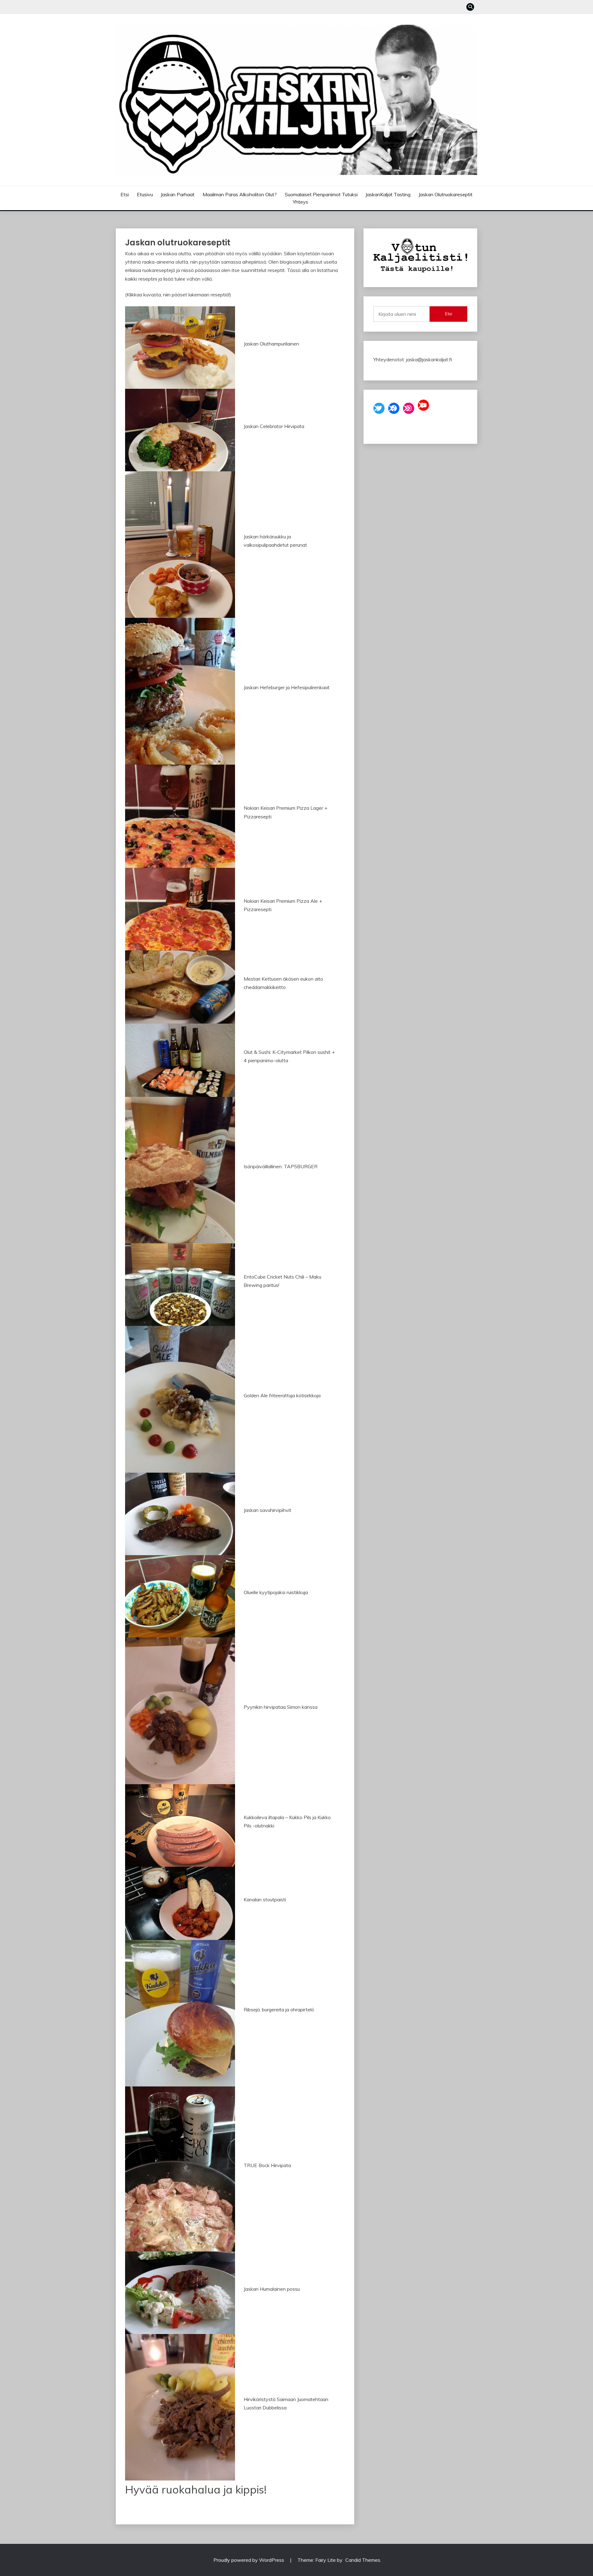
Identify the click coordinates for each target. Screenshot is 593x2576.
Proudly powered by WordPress (249, 2560)
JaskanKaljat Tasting (388, 194)
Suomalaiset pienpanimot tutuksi (321, 194)
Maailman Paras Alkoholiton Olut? (240, 194)
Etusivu (145, 194)
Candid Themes (363, 2560)
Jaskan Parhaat (178, 194)
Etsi (125, 194)
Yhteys (301, 202)
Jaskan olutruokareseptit (446, 194)
